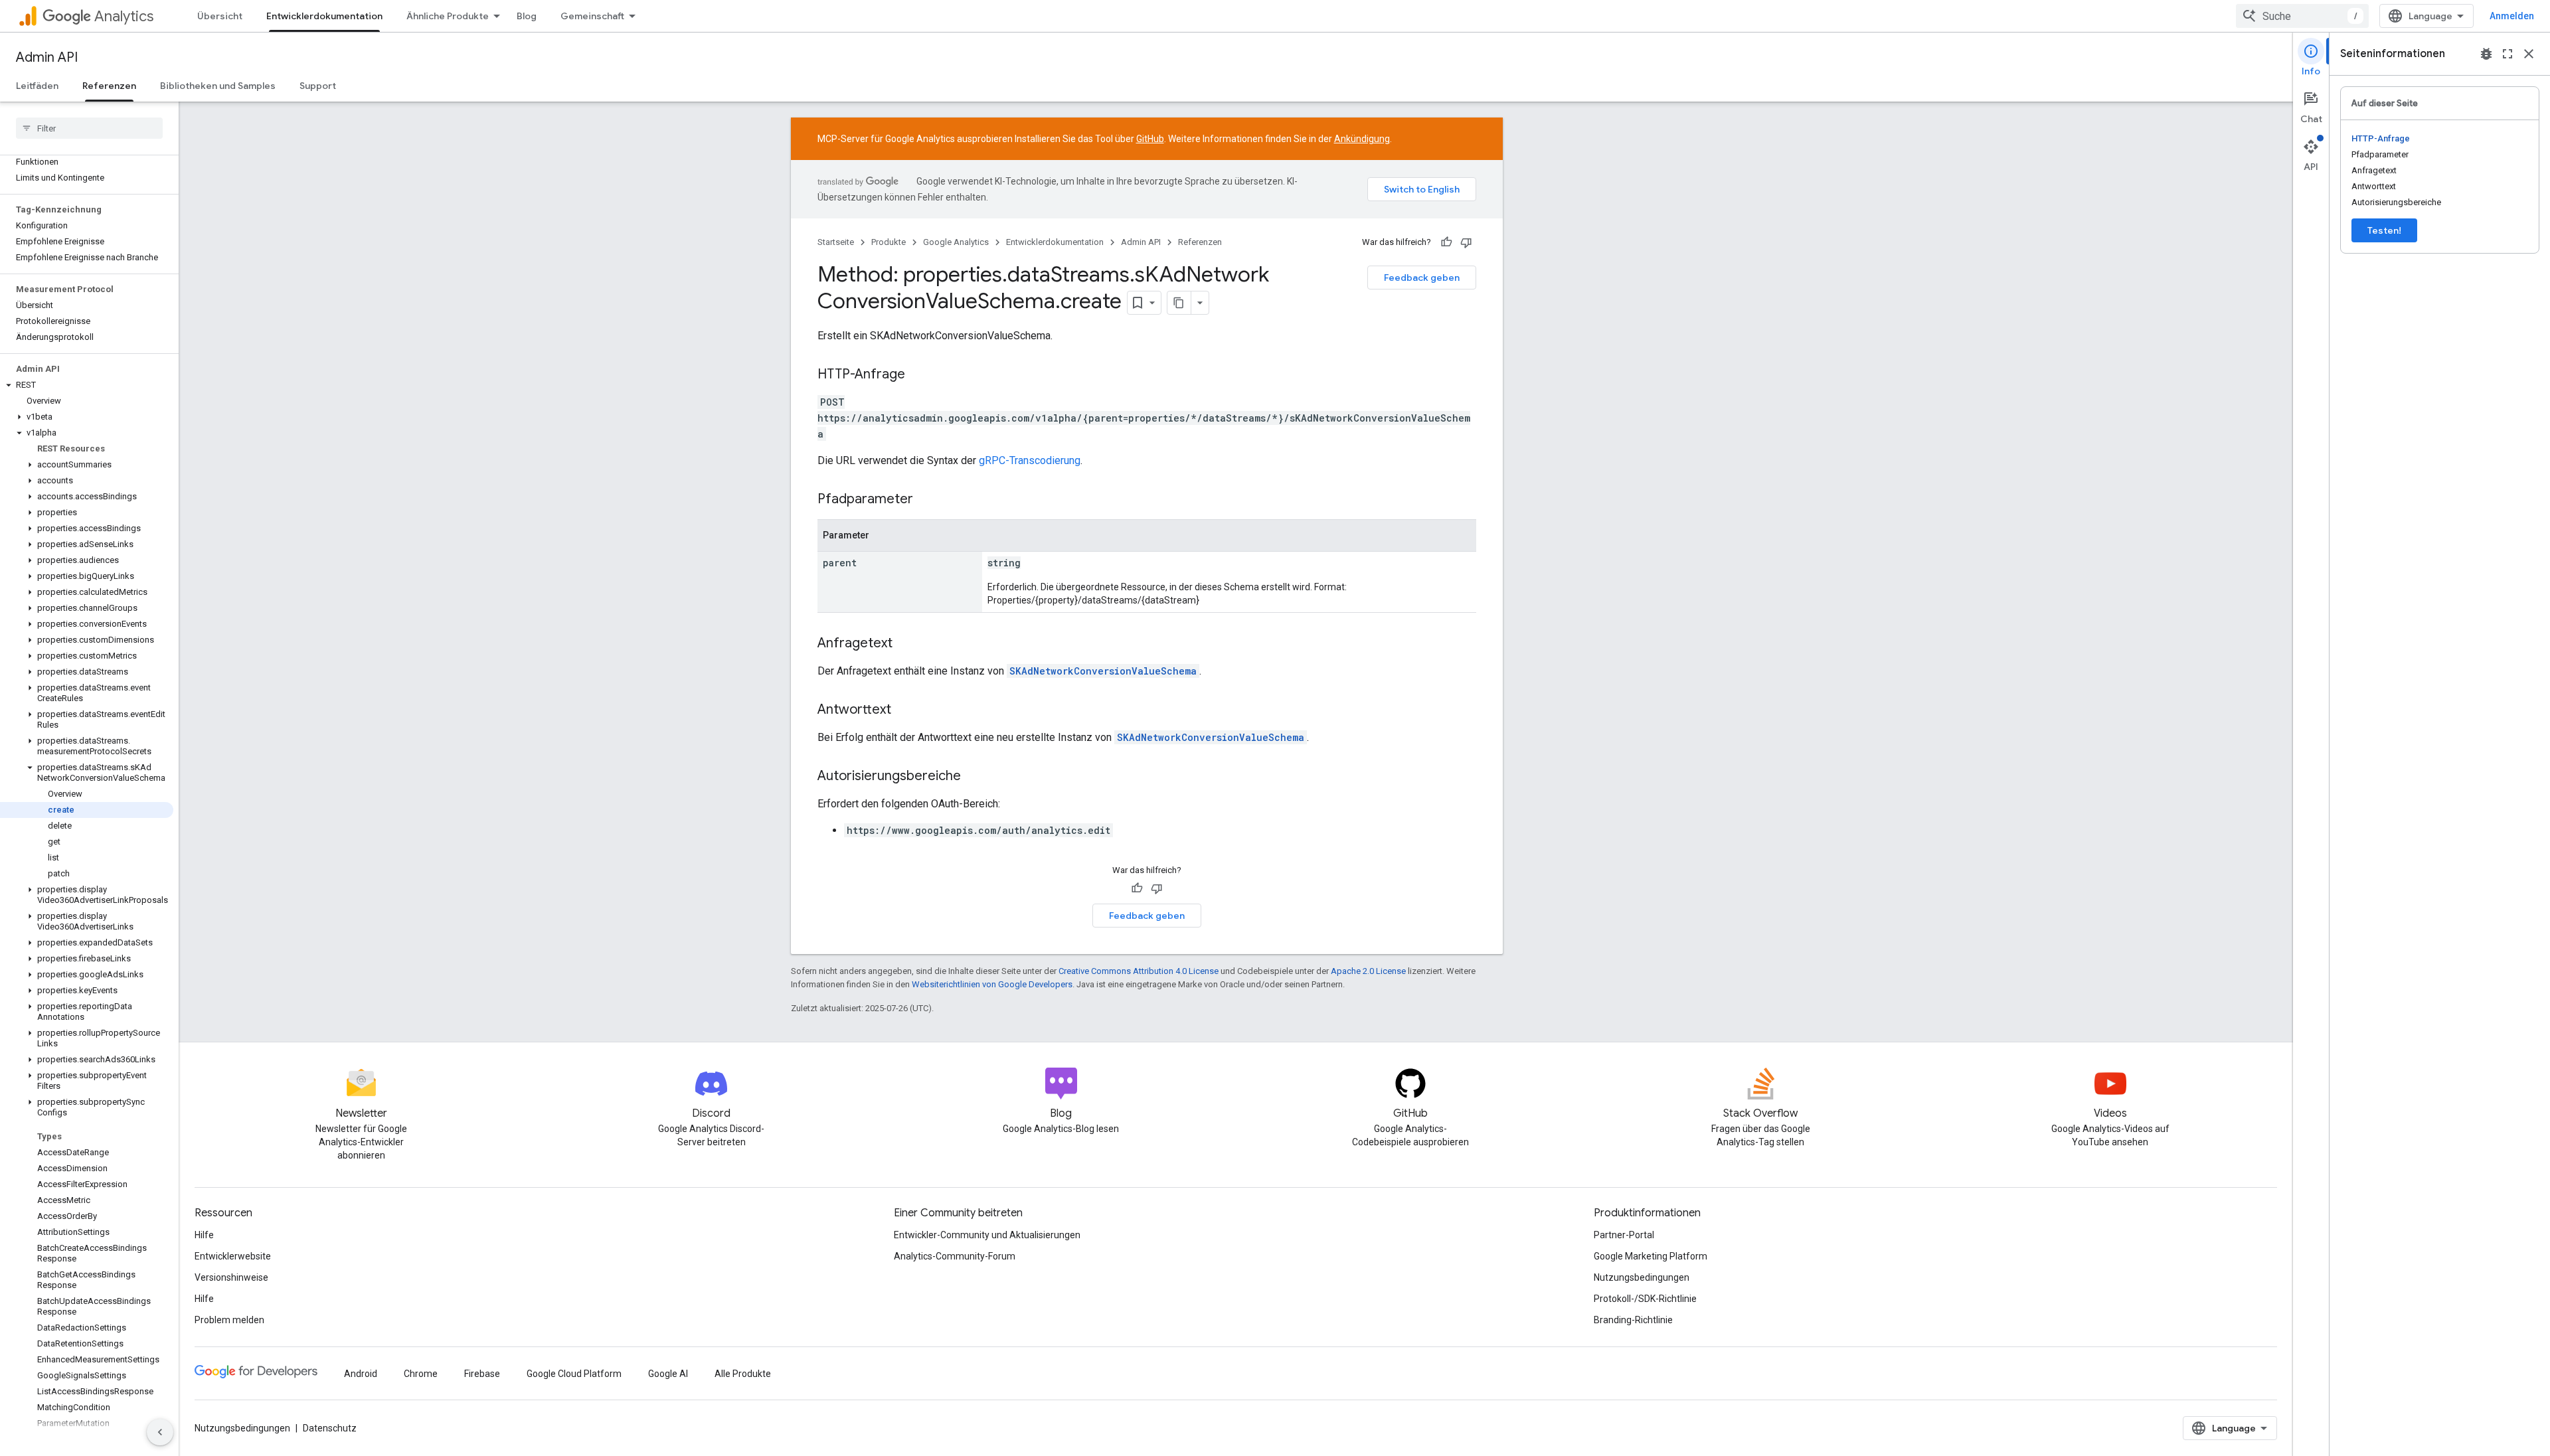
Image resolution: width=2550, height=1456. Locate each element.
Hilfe (204, 1235)
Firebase (482, 1374)
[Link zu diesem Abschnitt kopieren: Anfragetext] (906, 644)
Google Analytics (956, 242)
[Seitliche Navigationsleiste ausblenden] (160, 1432)
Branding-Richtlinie (1633, 1320)
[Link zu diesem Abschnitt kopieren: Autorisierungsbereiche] (974, 777)
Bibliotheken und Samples (218, 86)
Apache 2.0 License (1368, 971)
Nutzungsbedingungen (1642, 1277)
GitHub (1150, 139)
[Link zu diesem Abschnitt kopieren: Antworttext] (904, 710)
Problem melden (229, 1320)
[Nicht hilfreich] (1466, 242)
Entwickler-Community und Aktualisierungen (987, 1235)
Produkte (889, 242)
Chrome (421, 1374)
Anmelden (2512, 16)
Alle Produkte (743, 1374)
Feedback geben (1422, 278)
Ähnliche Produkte (448, 16)
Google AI (668, 1374)
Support (318, 86)
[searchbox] (89, 128)
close (2529, 54)
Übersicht (220, 16)
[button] (87, 385)
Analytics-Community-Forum (955, 1256)
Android (361, 1374)
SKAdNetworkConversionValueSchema (1103, 671)
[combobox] (2302, 16)
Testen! (2384, 230)
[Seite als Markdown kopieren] (1179, 303)
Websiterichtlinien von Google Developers (992, 984)
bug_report (2486, 54)
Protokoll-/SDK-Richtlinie (1645, 1299)
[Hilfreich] (1446, 242)
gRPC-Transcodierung (1030, 460)
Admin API (47, 57)
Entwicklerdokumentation (324, 16)
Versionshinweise (231, 1277)
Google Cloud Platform (574, 1374)
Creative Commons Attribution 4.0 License (1139, 971)
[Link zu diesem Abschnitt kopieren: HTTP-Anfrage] (918, 375)
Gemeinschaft (592, 16)
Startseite (836, 242)
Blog (527, 16)
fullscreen (2507, 54)
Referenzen (109, 86)
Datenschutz (330, 1428)
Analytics (124, 16)
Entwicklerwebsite (233, 1256)
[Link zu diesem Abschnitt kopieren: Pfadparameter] (926, 500)
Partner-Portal (1624, 1235)
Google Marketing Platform (1651, 1256)
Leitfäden (37, 86)
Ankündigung (1362, 139)
